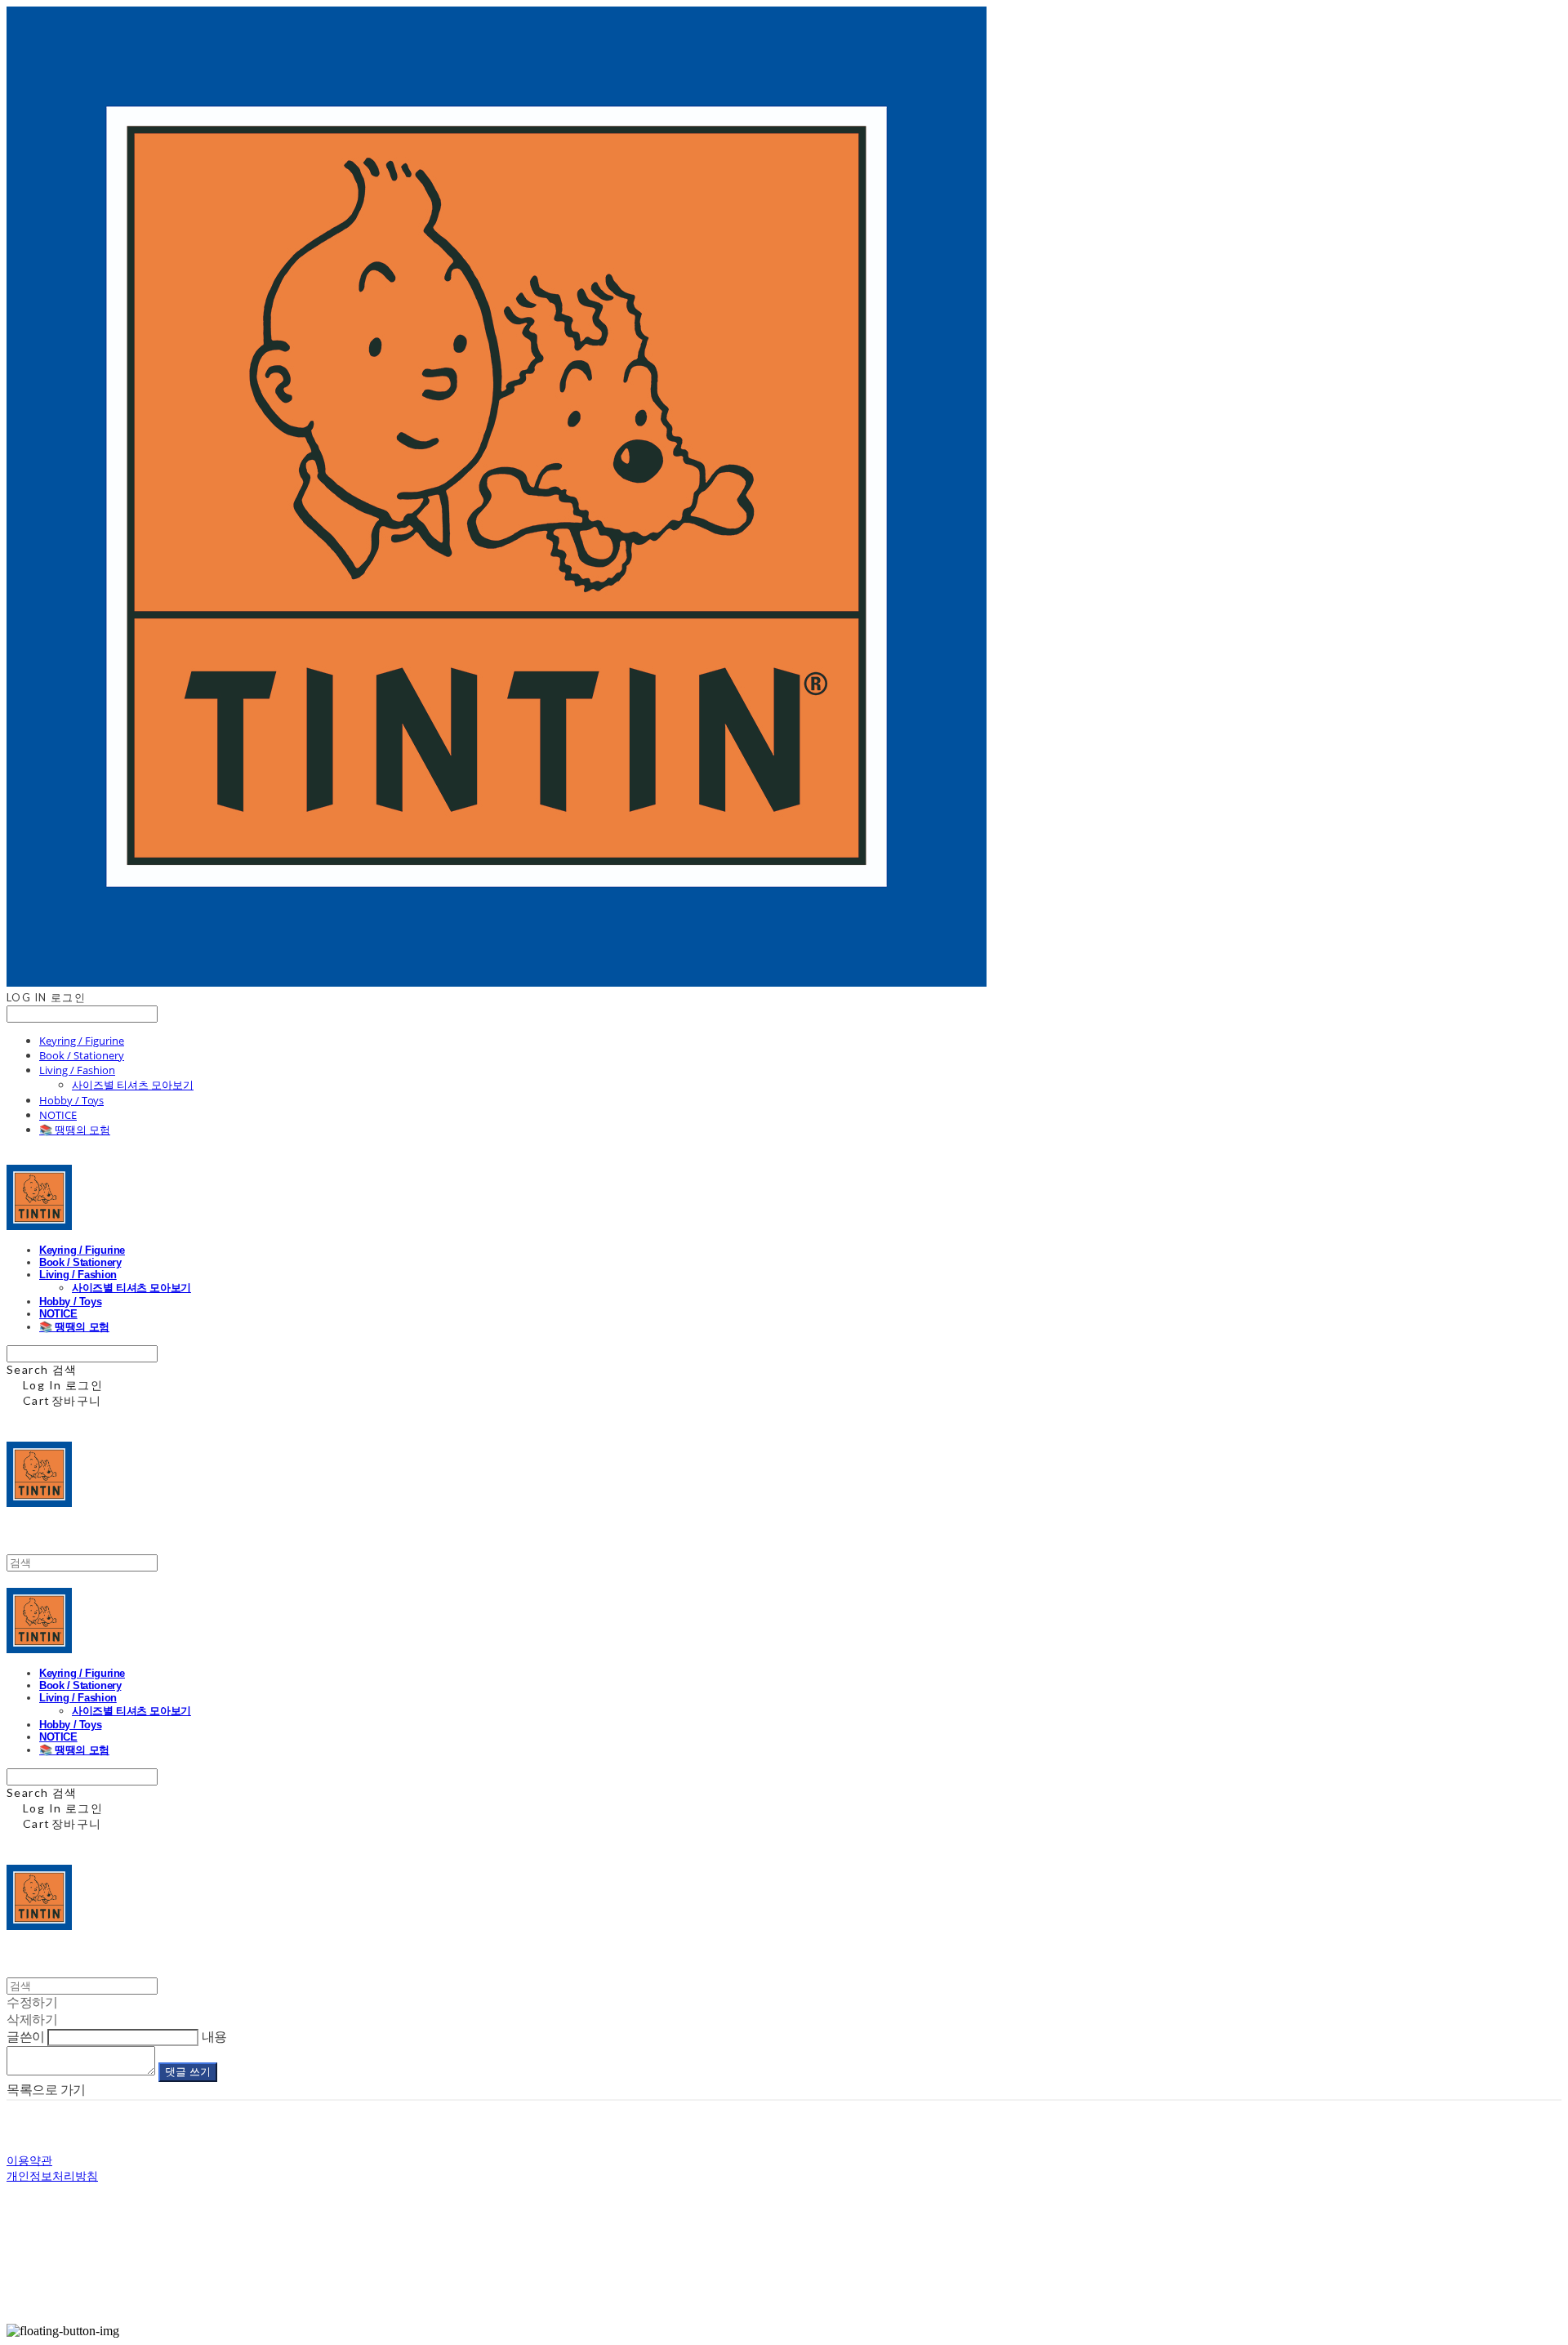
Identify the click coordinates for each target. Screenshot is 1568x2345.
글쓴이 (26, 2037)
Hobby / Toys (71, 1100)
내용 (214, 2037)
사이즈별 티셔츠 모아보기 (133, 1085)
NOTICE (58, 1115)
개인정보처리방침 (52, 2176)
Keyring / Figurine (82, 1041)
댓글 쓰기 (188, 2072)
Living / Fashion (77, 1070)
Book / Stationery (82, 1055)
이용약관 (29, 2160)
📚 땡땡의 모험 (75, 1130)
